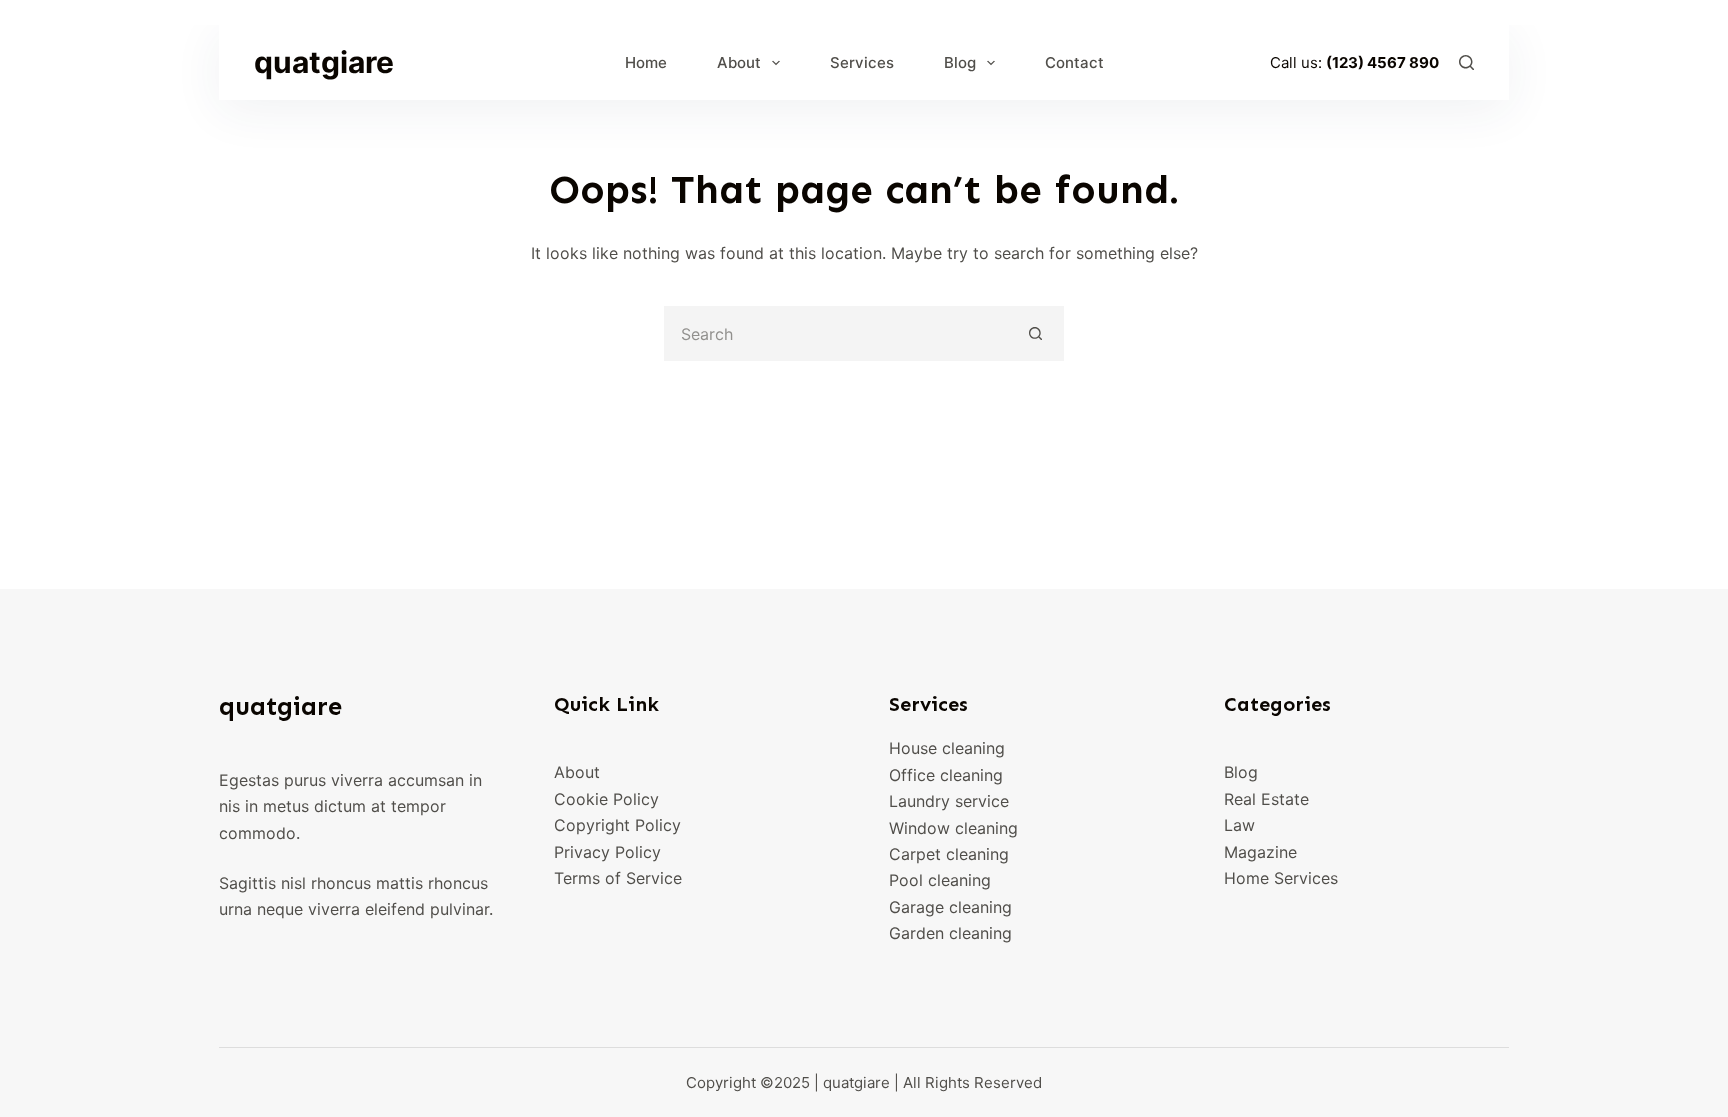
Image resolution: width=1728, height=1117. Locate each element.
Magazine (1260, 852)
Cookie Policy (606, 799)
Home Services (1281, 878)
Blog (960, 62)
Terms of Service (618, 878)
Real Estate (1266, 799)
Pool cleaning (940, 880)
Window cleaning (953, 828)
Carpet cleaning (949, 854)
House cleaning (947, 748)
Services (862, 62)
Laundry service (949, 801)
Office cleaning (946, 775)
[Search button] (1036, 333)
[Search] (1466, 62)
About (739, 62)
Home (646, 62)
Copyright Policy (617, 825)
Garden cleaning (950, 933)
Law (1239, 825)
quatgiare (324, 62)
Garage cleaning (950, 907)
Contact (1074, 62)
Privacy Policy (607, 852)
